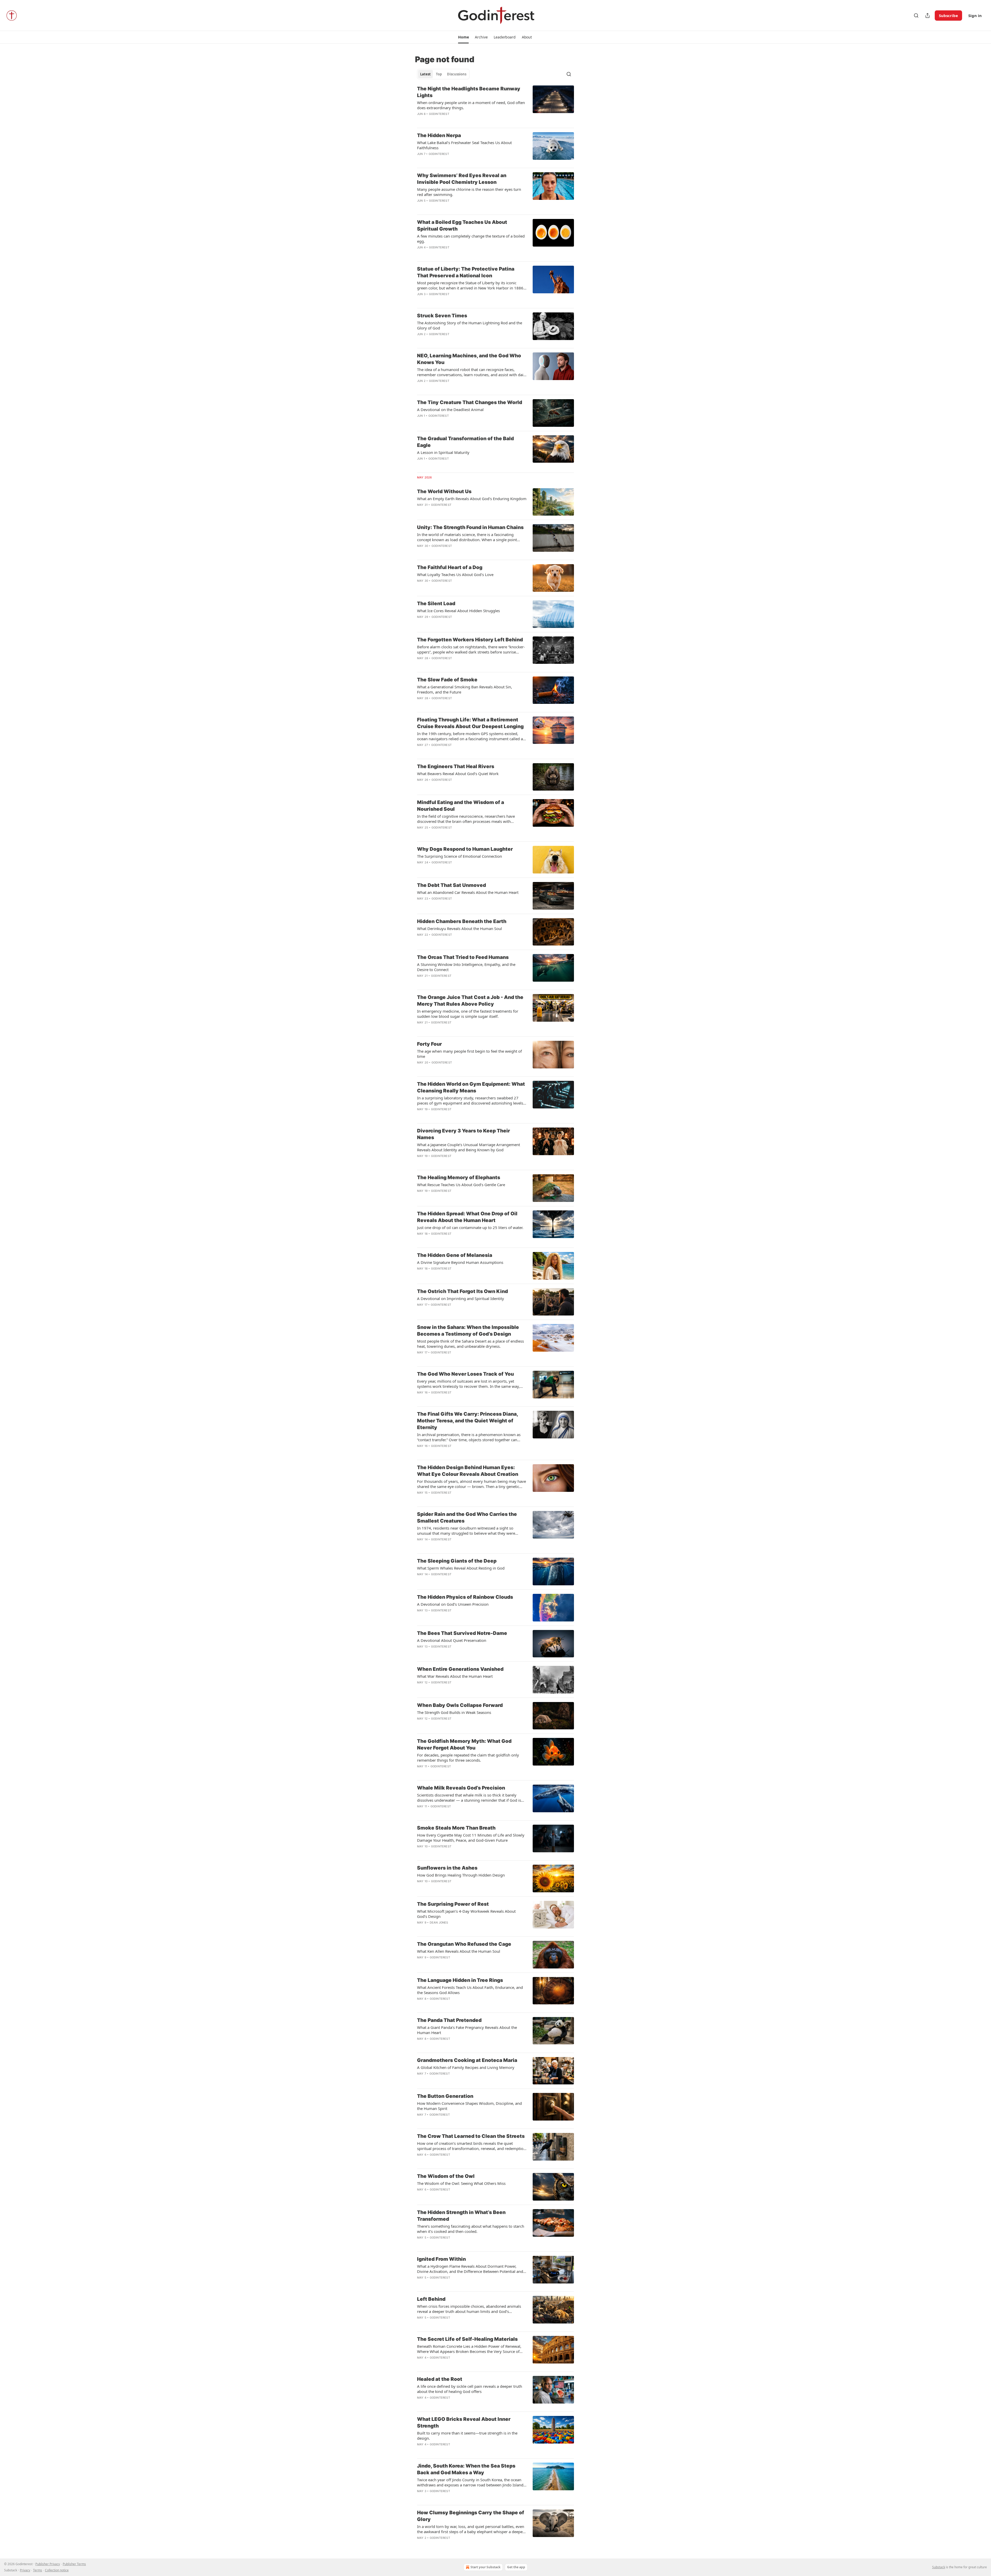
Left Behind (431, 2299)
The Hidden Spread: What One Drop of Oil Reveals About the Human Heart (467, 1217)
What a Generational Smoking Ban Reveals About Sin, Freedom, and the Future (465, 689)
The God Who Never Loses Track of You (465, 1374)
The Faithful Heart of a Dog (450, 567)
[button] (463, 37)
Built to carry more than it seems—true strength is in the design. (467, 2436)
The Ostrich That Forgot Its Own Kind (462, 1291)
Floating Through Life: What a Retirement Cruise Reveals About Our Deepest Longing (470, 723)
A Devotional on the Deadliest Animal (450, 409)
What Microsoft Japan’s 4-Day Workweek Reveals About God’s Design (466, 1914)
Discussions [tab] (457, 74)
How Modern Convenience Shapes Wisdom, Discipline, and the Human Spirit (469, 2106)
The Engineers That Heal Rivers (456, 766)
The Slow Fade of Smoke (447, 680)
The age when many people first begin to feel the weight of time (469, 1054)
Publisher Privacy (48, 2564)
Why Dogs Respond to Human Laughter (465, 849)
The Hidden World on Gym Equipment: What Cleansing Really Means (471, 1087)
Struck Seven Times (442, 316)
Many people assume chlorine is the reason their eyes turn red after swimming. (469, 192)
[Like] (420, 1617)
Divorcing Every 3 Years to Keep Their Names (463, 1134)
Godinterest (439, 114)
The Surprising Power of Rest (453, 1904)
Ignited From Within (441, 2259)
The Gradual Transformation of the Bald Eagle (465, 442)
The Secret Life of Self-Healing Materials (467, 2339)
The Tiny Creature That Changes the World (470, 402)
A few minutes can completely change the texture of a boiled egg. (471, 239)
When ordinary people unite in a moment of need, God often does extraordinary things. (471, 105)
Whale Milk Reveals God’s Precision (461, 1788)
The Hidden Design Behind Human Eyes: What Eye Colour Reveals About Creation (468, 1471)
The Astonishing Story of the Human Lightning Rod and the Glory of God (470, 325)
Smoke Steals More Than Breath (456, 1828)
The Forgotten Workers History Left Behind (470, 640)
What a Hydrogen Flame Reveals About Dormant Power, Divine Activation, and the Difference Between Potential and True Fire (470, 2269)
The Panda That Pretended (449, 2020)
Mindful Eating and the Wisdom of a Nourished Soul (461, 806)
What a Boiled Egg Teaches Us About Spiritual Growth (462, 226)
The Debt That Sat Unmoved (451, 885)
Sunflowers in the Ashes (447, 1868)
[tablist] (443, 74)
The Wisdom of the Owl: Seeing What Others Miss (461, 2183)
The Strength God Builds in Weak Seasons (454, 1712)
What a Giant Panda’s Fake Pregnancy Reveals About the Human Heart (467, 2030)
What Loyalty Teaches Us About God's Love (455, 574)
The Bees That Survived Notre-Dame (462, 1633)
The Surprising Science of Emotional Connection (459, 856)
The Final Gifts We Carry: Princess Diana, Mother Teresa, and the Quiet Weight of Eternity (467, 1421)
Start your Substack (485, 2567)
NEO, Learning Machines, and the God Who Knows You (469, 359)
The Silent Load (436, 604)
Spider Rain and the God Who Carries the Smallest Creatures (467, 1518)
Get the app (516, 2567)
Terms (38, 2570)
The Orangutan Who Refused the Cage (464, 1944)
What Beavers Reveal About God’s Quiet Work (458, 774)
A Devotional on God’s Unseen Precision (453, 1604)
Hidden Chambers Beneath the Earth (462, 921)
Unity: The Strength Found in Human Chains (470, 527)
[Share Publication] (928, 15)
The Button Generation (445, 2096)
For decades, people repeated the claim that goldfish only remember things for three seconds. (468, 1758)
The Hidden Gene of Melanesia (455, 1255)
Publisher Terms (74, 2564)
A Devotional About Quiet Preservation (452, 1640)
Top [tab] (439, 74)
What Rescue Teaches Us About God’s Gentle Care (461, 1185)
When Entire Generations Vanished (460, 1669)
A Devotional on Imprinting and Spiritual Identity (461, 1298)
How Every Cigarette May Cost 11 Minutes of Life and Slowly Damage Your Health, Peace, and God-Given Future (471, 1838)
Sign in (975, 15)
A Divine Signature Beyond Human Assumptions (460, 1262)
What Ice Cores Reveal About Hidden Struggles (458, 611)
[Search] (916, 15)
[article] (495, 105)
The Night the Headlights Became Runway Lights (469, 92)
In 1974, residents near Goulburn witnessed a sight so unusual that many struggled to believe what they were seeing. (466, 1531)
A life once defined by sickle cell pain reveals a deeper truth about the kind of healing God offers (470, 2389)
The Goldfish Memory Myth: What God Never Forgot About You (464, 1744)
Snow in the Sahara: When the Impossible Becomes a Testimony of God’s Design (468, 1331)
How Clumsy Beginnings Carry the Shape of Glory (471, 2516)
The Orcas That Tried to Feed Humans (463, 957)
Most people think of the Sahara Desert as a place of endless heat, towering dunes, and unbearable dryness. (470, 1344)
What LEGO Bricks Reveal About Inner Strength (464, 2423)
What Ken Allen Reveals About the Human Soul (459, 1951)
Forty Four (429, 1044)
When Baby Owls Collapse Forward (460, 1705)
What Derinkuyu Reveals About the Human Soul (459, 928)
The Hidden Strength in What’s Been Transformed (461, 2216)
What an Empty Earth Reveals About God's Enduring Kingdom (472, 499)
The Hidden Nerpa (439, 135)
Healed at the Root (440, 2379)
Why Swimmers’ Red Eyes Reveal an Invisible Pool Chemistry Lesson (462, 179)
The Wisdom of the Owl (446, 2176)
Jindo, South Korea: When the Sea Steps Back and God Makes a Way (466, 2469)
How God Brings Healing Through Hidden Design (461, 1875)
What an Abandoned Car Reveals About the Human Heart (468, 892)
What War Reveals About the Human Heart (455, 1676)
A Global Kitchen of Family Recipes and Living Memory (466, 2067)
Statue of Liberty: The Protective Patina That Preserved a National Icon (466, 272)
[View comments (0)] (456, 161)
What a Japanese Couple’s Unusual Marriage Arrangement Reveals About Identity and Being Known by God (469, 1147)
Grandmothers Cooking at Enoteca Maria (467, 2060)
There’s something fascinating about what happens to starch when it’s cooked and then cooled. (471, 2229)
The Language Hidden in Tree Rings (460, 1980)
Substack (939, 2567)
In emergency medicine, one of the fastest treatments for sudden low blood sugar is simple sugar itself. (468, 1014)
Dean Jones (439, 1923)
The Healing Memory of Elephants (459, 1177)
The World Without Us (444, 491)
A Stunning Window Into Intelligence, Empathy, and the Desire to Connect (466, 967)
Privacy (25, 2570)
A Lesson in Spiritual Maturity (443, 452)
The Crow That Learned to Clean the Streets (471, 2136)
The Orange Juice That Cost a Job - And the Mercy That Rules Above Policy (470, 1001)
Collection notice (57, 2570)
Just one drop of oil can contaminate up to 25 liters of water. (470, 1227)
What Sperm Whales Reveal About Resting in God (461, 1568)
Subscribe (948, 15)
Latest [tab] (425, 74)
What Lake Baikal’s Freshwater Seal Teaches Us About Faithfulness (464, 145)
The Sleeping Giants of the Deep (457, 1561)
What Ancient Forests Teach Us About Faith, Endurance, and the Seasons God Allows (470, 1990)
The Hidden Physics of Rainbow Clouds (465, 1597)
